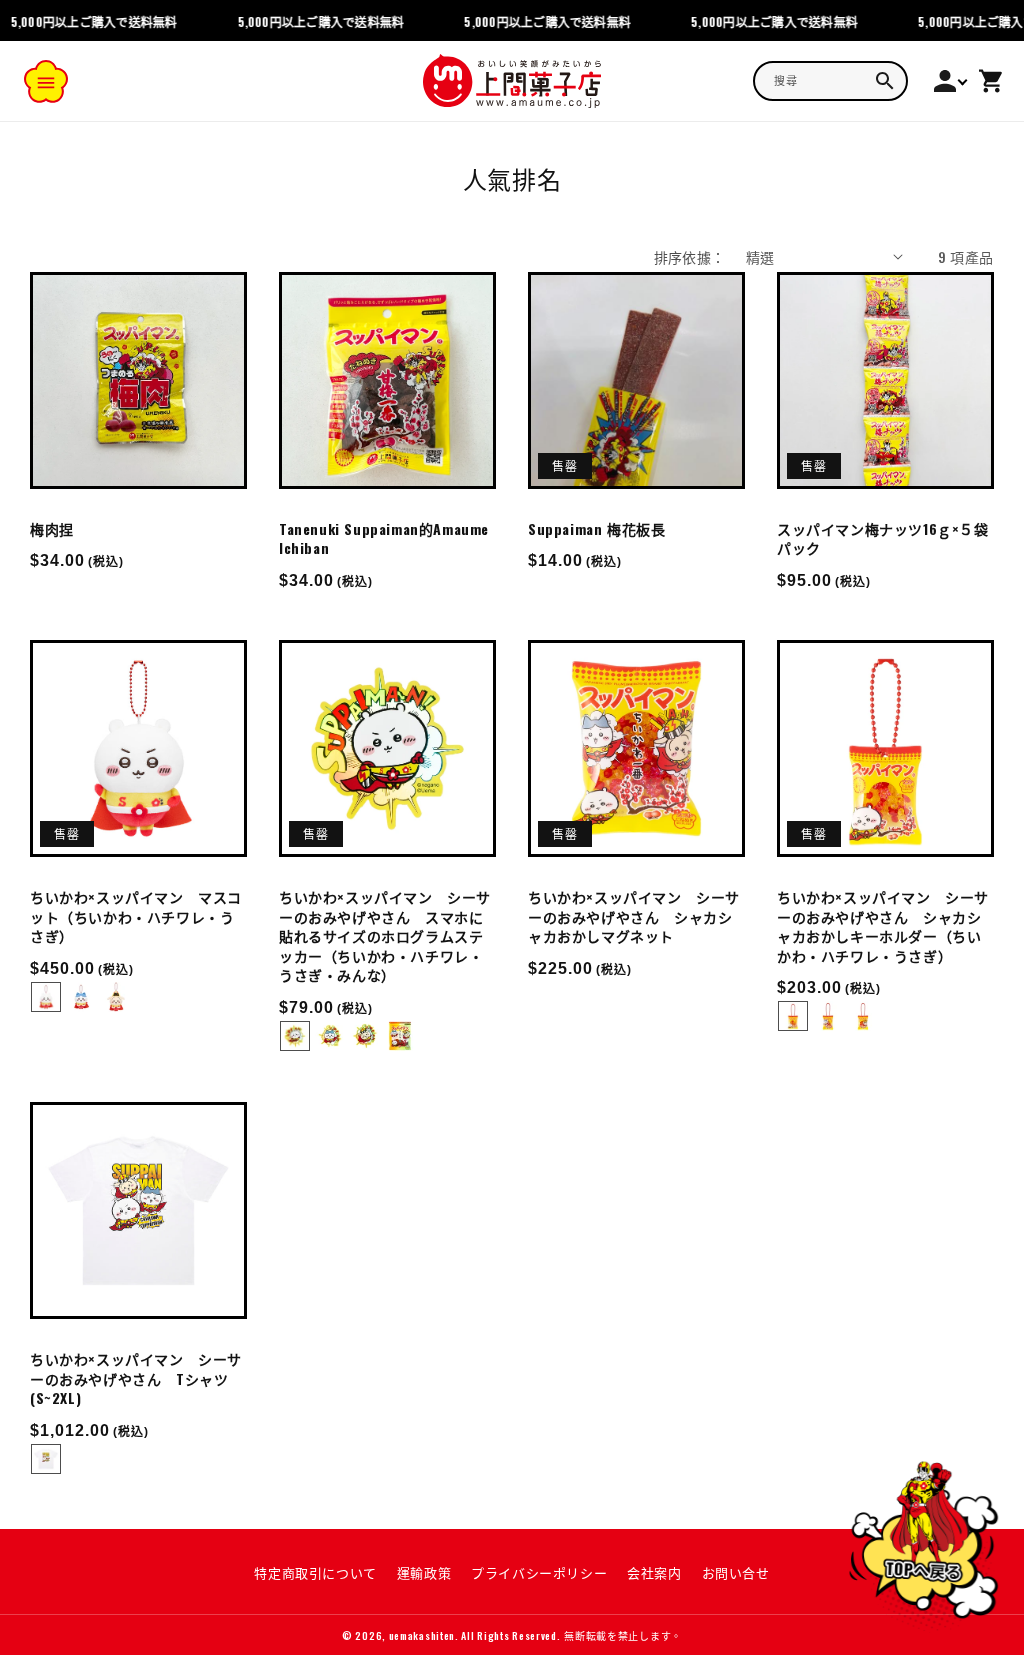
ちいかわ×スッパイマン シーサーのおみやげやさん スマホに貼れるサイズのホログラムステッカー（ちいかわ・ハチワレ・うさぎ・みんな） (385, 936)
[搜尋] (885, 81)
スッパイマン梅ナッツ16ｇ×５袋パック (883, 538)
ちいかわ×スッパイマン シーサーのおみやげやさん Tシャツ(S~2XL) (136, 1378)
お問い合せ (736, 1572)
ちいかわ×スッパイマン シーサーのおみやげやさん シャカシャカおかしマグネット (634, 916)
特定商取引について (315, 1572)
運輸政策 (424, 1572)
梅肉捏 (52, 529)
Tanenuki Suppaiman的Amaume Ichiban (384, 538)
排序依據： (690, 256)
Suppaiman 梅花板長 (596, 529)
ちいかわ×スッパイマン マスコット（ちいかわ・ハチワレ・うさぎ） (136, 916)
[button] (46, 81)
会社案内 (654, 1572)
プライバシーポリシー (539, 1572)
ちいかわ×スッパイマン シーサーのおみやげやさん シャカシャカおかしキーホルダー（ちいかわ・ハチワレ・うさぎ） (883, 926)
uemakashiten (422, 1635)
